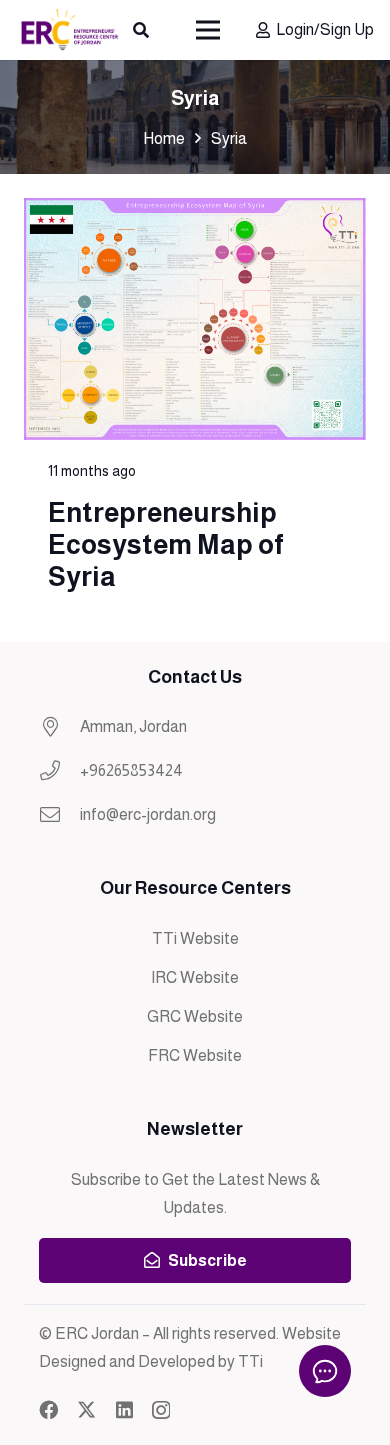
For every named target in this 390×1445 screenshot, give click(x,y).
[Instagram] (161, 1410)
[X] (86, 1409)
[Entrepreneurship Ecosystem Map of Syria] (195, 407)
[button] (141, 30)
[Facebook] (48, 1409)
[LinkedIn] (124, 1409)
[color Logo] (69, 30)
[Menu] (209, 30)
